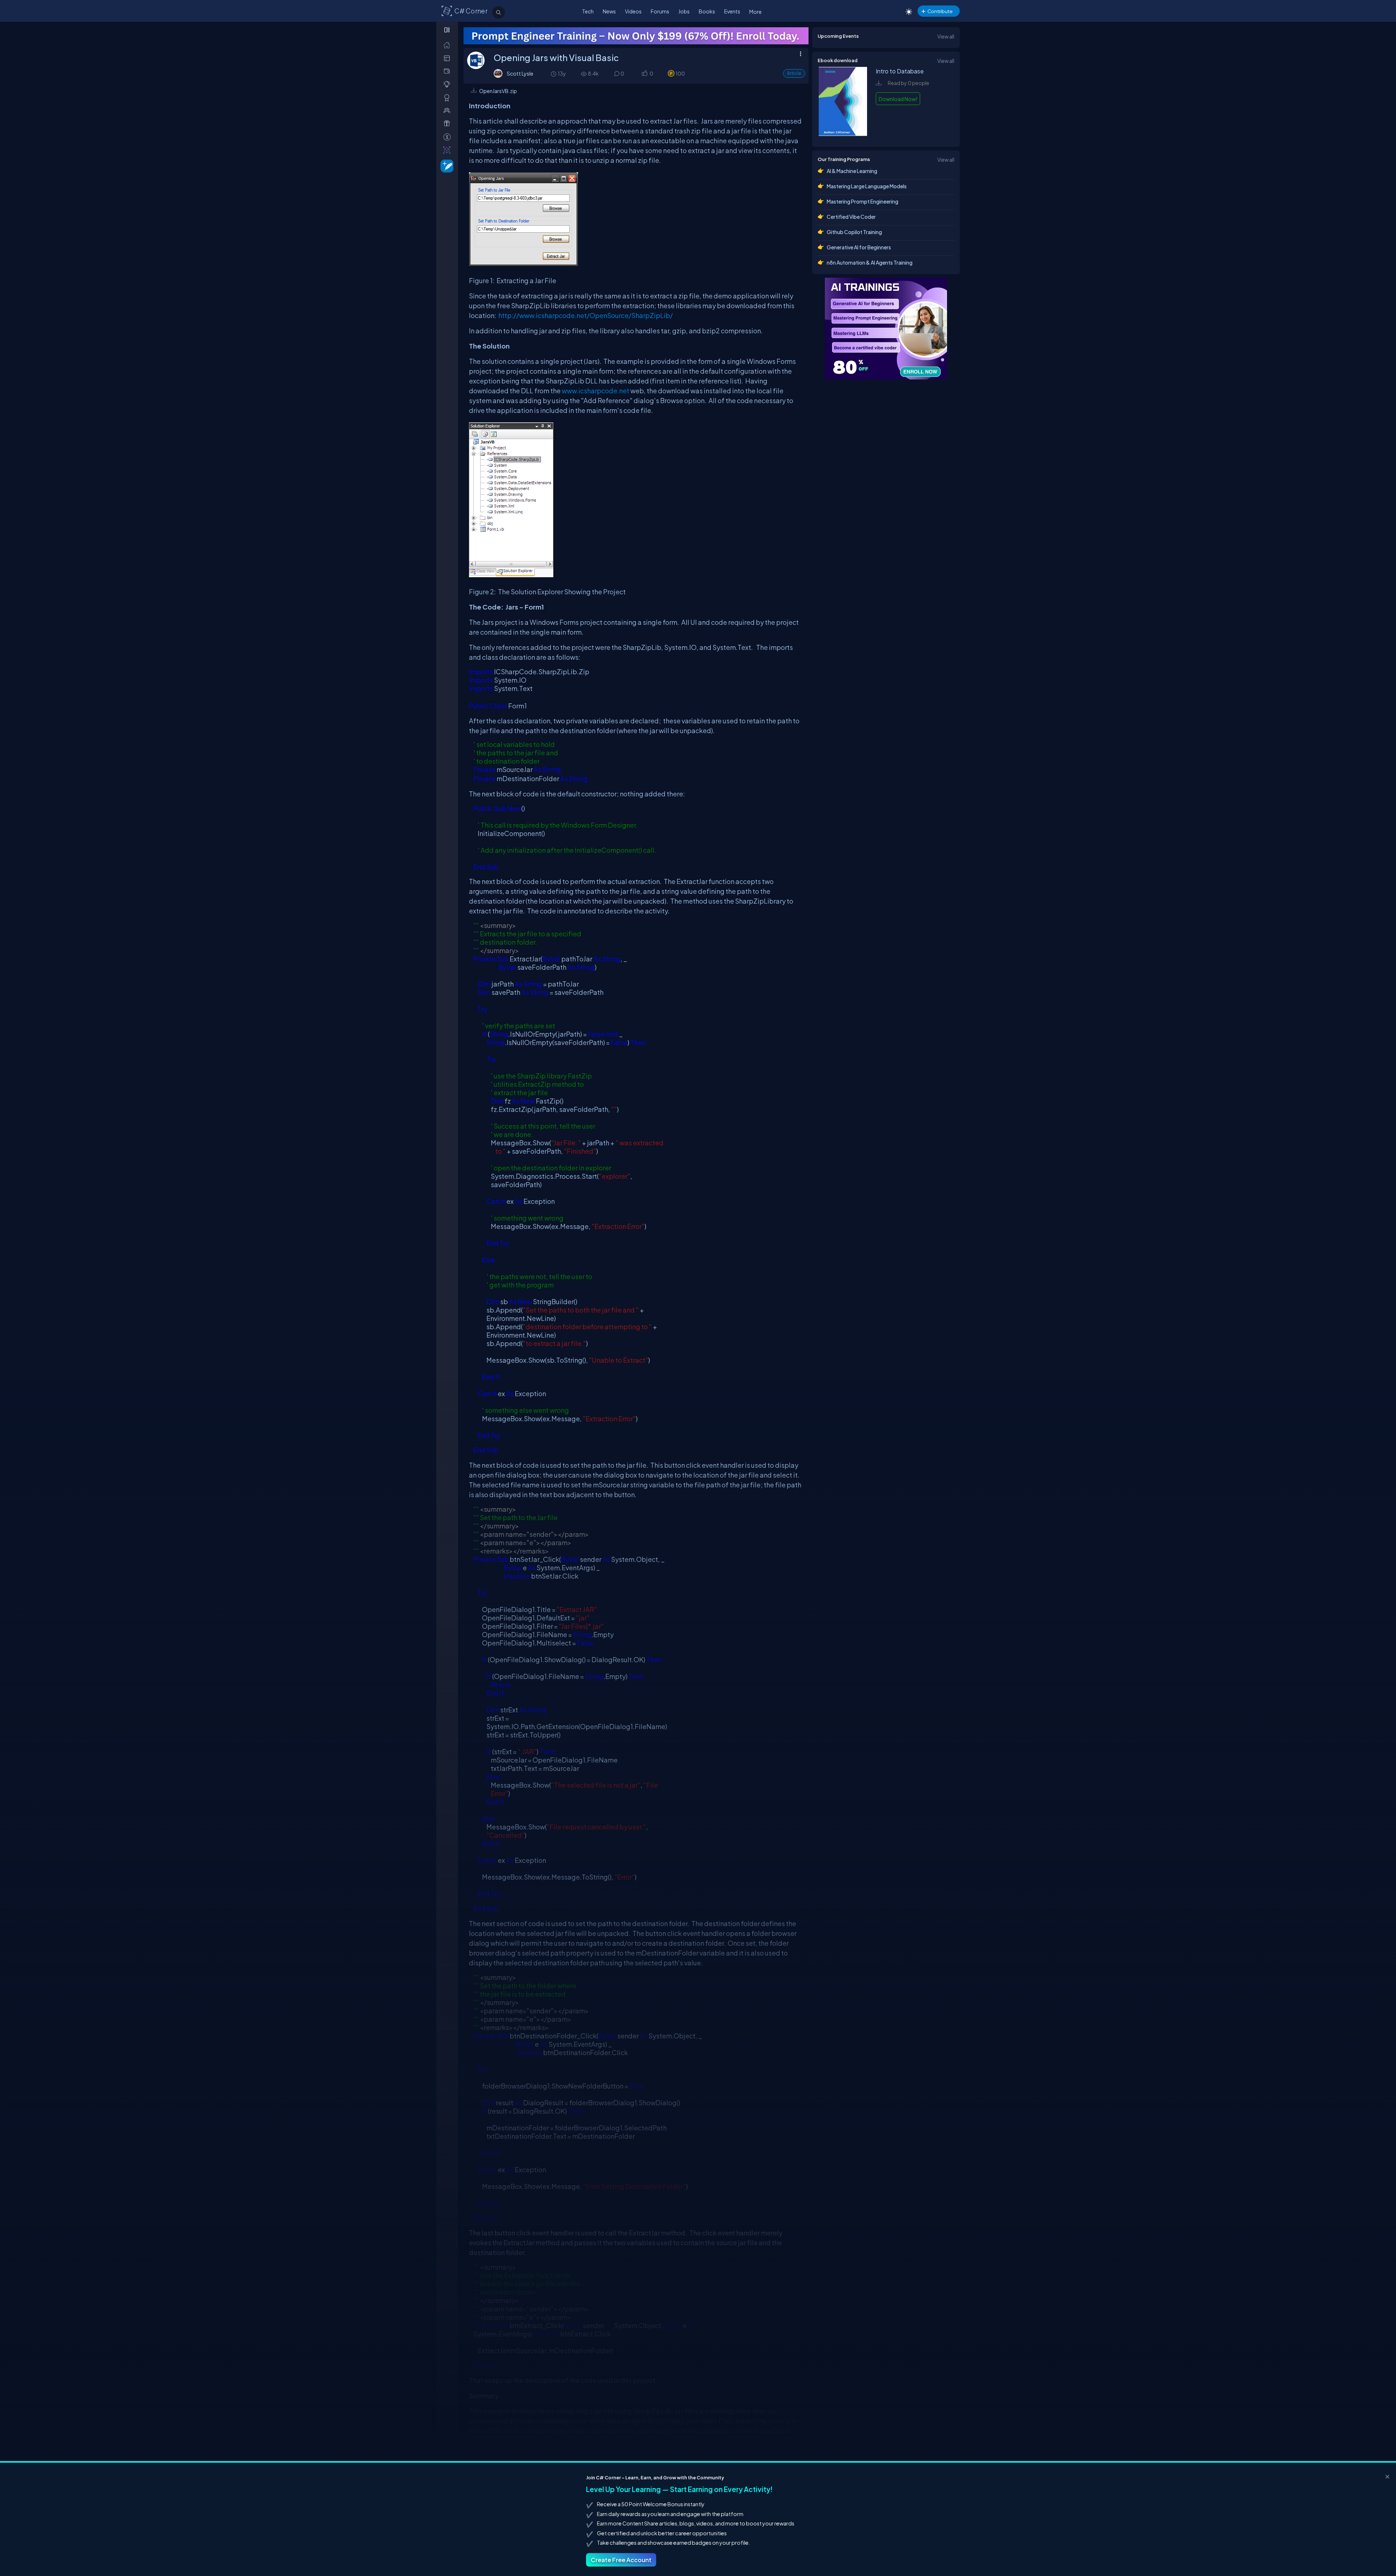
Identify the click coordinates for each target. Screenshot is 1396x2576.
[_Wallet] (448, 71)
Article (794, 73)
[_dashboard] (448, 58)
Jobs (684, 11)
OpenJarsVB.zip (498, 91)
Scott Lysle (520, 73)
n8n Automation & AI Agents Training (870, 262)
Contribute (940, 11)
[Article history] (554, 74)
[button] (644, 74)
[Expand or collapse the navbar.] (448, 30)
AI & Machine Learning (852, 171)
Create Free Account (621, 2560)
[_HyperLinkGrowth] (446, 166)
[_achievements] (448, 98)
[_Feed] (448, 45)
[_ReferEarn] (448, 123)
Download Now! (898, 99)
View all (946, 36)
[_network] (448, 110)
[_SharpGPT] (448, 150)
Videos (633, 11)
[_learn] (448, 84)
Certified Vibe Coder (851, 217)
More (755, 12)
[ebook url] (843, 134)
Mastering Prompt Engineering (863, 201)
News (609, 11)
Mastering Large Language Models (867, 186)
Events (732, 11)
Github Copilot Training (854, 232)
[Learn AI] (886, 329)
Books (707, 11)
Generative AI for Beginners (859, 247)
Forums (660, 11)
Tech (588, 11)
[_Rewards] (448, 137)
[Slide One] (636, 36)
